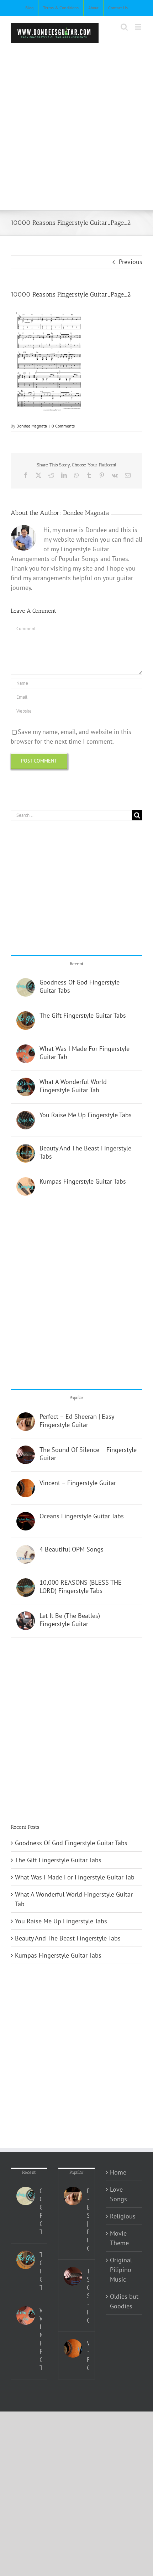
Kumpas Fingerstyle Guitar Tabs (83, 1181)
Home (118, 2172)
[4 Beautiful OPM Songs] (26, 1550)
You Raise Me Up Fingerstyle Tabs (86, 1115)
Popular (76, 1398)
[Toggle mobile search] (124, 27)
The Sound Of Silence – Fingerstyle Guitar (88, 1454)
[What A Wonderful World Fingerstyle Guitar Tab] (26, 1082)
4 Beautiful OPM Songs (72, 1549)
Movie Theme (119, 2238)
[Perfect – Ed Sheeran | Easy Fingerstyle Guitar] (26, 1417)
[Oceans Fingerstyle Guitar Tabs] (26, 1517)
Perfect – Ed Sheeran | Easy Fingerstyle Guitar (77, 1421)
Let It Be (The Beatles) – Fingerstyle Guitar (72, 1620)
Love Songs (118, 2194)
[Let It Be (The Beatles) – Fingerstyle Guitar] (26, 1616)
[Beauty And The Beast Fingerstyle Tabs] (26, 1149)
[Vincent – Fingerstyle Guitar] (26, 1484)
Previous (131, 262)
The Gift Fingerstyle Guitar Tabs (83, 1015)
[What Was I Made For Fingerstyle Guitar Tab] (26, 1049)
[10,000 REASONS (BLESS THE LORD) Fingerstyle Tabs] (26, 1583)
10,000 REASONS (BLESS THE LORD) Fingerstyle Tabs (81, 1586)
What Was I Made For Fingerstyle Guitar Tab (85, 1053)
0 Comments (63, 426)
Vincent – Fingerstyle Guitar (78, 1483)
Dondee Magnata (32, 426)
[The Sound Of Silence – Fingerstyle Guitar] (26, 1450)
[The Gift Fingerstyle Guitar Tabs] (26, 1016)
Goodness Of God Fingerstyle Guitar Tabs (80, 986)
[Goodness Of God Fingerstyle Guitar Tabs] (26, 983)
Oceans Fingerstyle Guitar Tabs (82, 1516)
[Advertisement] (76, 123)
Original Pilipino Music (121, 2270)
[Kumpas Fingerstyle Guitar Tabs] (26, 1182)
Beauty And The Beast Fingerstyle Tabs (85, 1152)
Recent (77, 964)
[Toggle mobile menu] (139, 27)
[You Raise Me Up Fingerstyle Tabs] (26, 1116)
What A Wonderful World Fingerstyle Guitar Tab (73, 1086)
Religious (123, 2216)
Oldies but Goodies (124, 2301)
